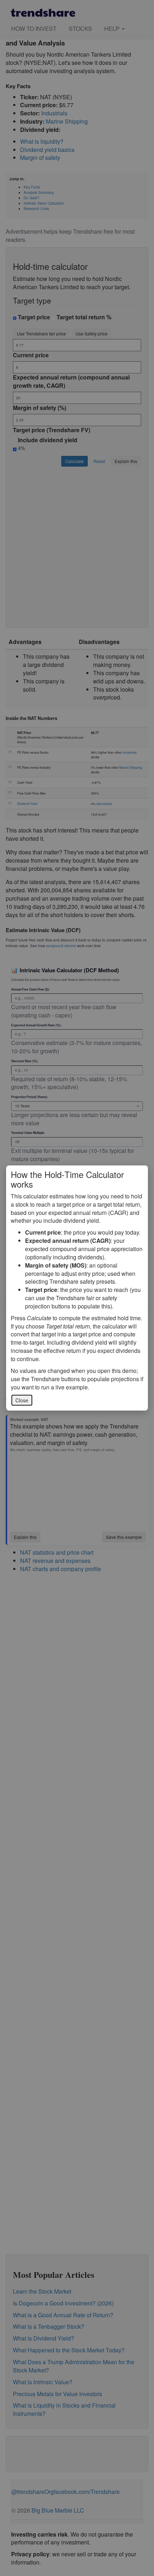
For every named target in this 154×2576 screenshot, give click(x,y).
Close (22, 1400)
